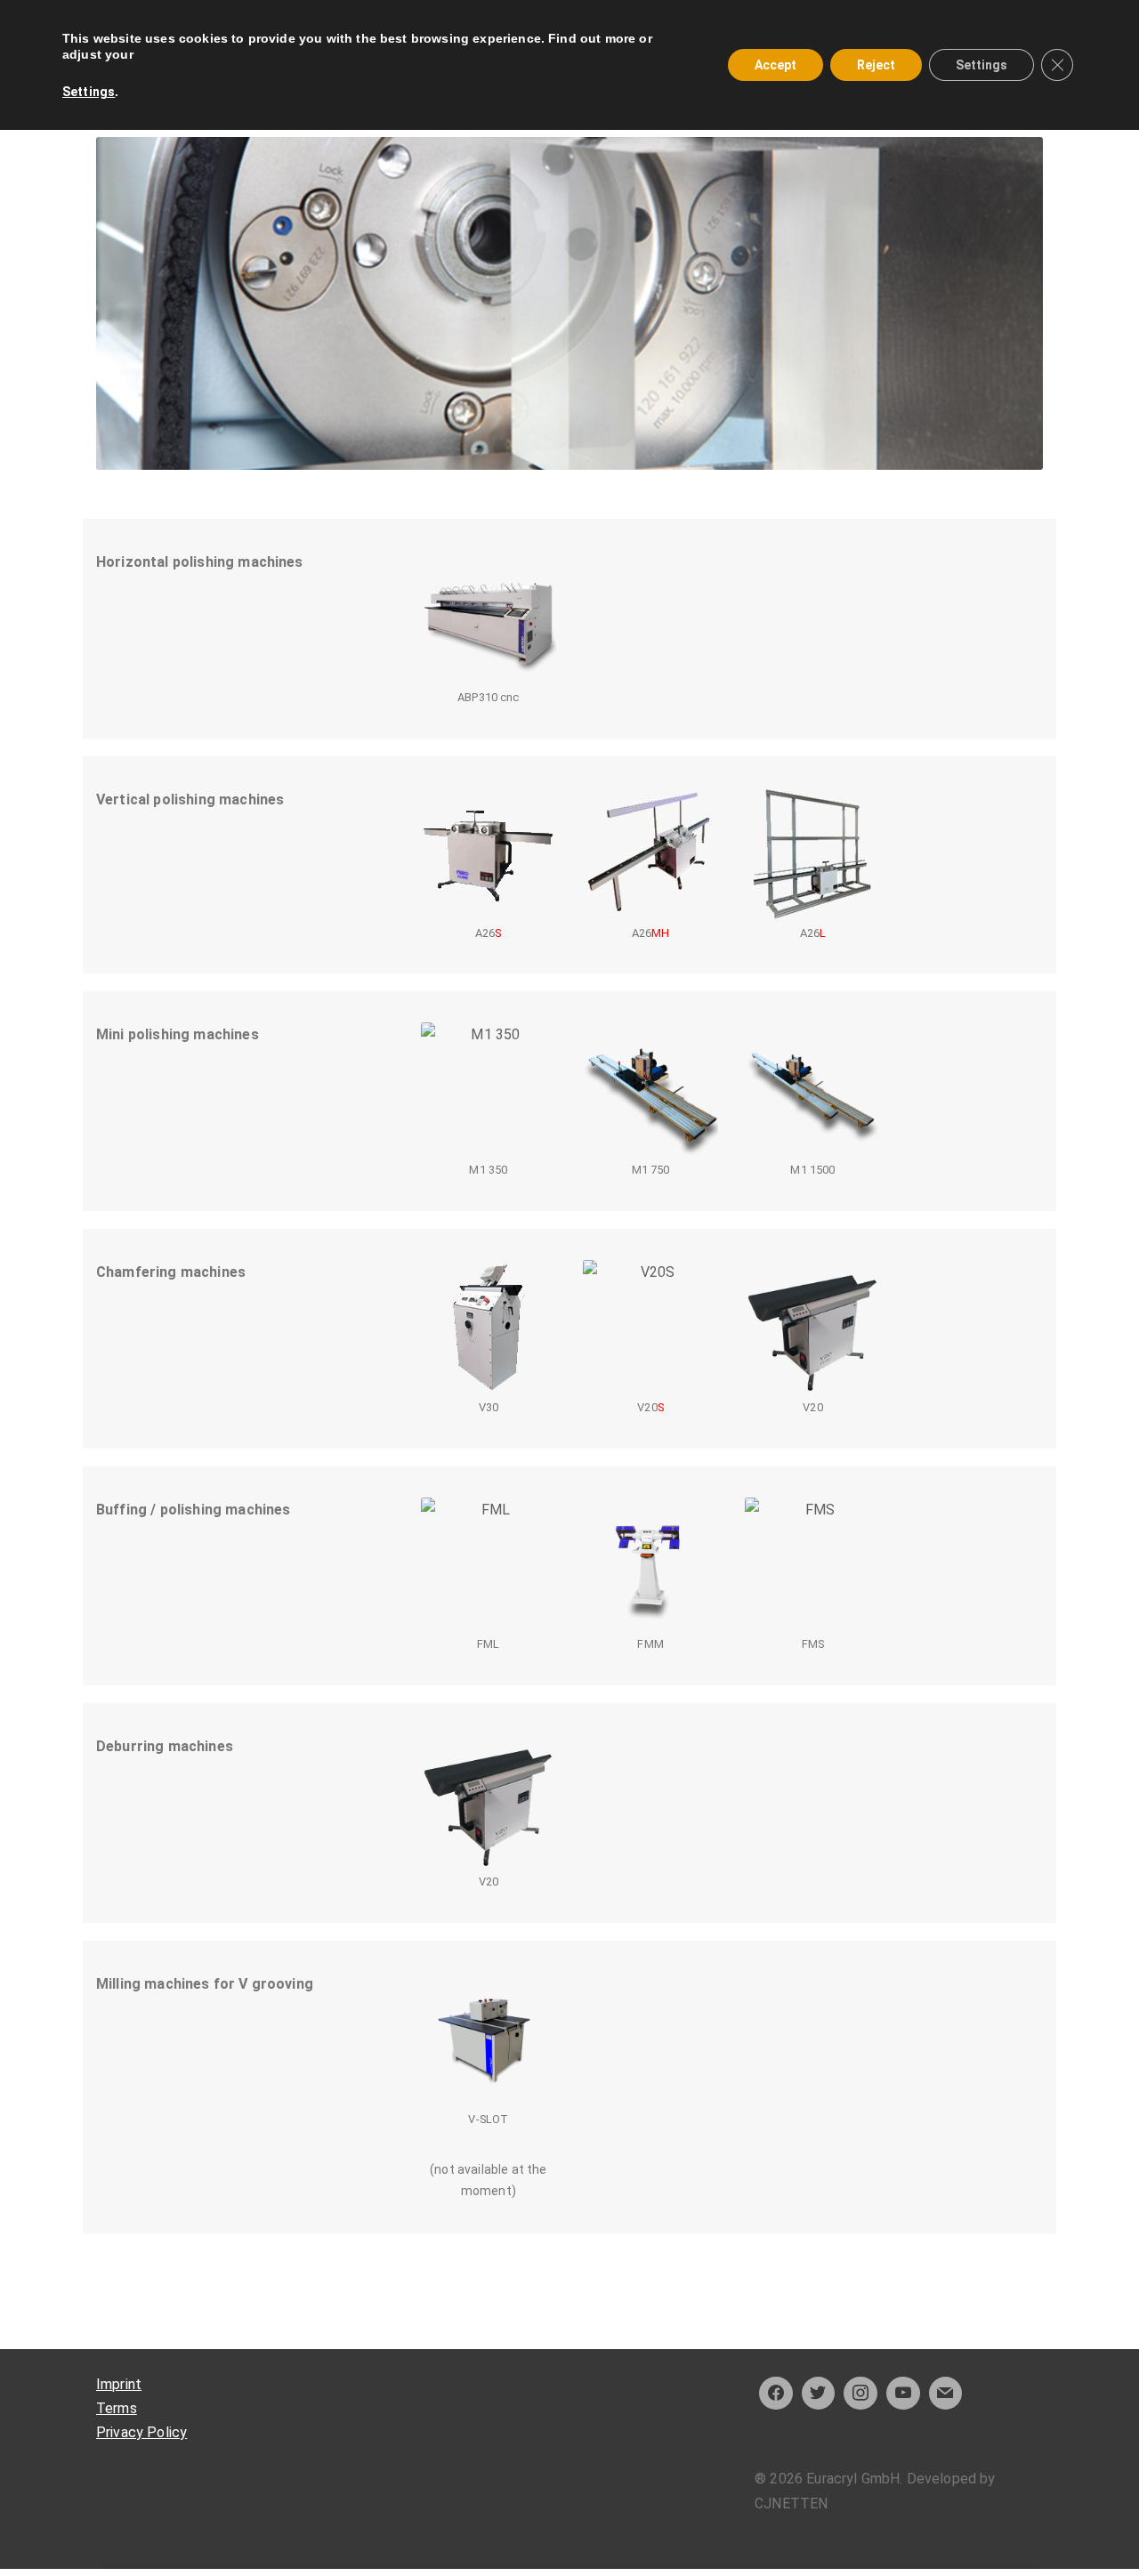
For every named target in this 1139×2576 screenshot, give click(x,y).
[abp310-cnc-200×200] (489, 618)
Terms (117, 2408)
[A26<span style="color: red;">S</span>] (489, 854)
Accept (775, 65)
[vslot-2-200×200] (489, 2039)
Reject (876, 65)
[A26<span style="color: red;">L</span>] (812, 854)
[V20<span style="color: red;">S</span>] (650, 1328)
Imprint (119, 2384)
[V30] (489, 1328)
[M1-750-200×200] (650, 1090)
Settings (89, 92)
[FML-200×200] (489, 1565)
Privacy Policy (141, 2432)
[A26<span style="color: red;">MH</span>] (650, 854)
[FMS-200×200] (812, 1565)
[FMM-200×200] (650, 1565)
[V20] (812, 1328)
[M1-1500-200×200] (812, 1090)
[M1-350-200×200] (489, 1090)
